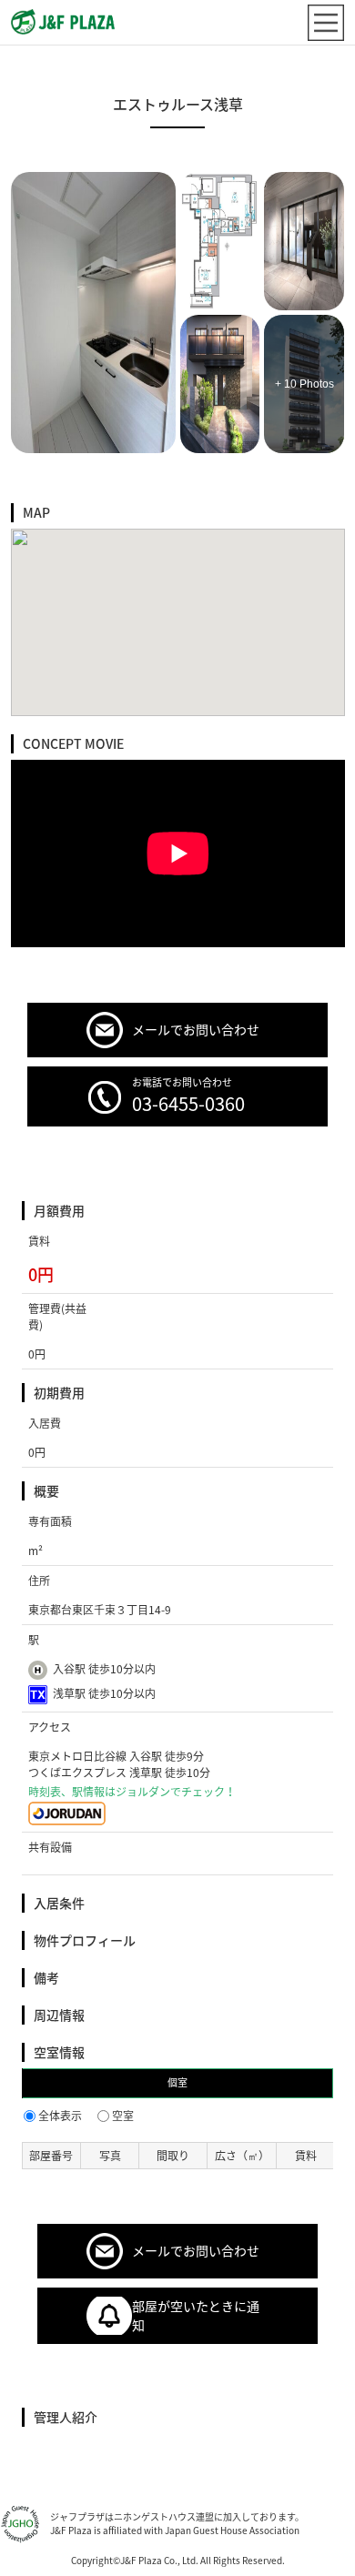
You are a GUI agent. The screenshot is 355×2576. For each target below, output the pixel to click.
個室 (177, 2082)
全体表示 (60, 2116)
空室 (123, 2116)
